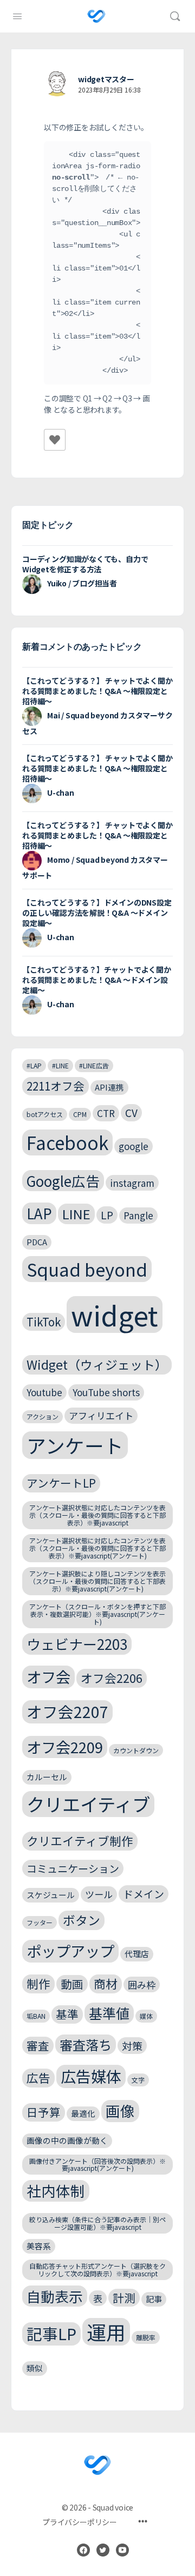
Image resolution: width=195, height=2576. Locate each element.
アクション (43, 1416)
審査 (38, 2045)
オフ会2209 (65, 1747)
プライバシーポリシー (80, 2522)
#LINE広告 (94, 1065)
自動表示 (55, 2296)
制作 (38, 1983)
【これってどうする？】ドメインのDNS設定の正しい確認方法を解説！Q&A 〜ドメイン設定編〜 (97, 913)
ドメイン (144, 1894)
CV (131, 1112)
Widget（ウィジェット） (97, 1365)
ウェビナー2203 (77, 1644)
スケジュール (51, 1895)
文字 (138, 2080)
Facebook (67, 1142)
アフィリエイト (101, 1415)
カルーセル (47, 1777)
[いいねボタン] (55, 440)
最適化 (83, 2113)
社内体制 (56, 2191)
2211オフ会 (56, 1086)
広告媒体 (91, 2076)
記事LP (51, 2333)
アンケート (75, 1445)
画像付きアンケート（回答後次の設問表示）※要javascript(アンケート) (97, 2165)
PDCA (37, 1242)
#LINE (60, 1065)
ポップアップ (70, 1951)
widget (115, 1315)
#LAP (34, 1065)
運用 (106, 2332)
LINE (76, 1214)
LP (107, 1215)
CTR (106, 1113)
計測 (124, 2297)
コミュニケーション (73, 1868)
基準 (67, 2014)
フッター (40, 1922)
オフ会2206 (112, 1678)
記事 (154, 2299)
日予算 (44, 2112)
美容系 (39, 2246)
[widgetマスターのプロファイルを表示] (57, 84)
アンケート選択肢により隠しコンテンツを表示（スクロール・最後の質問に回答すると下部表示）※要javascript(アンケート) (97, 1581)
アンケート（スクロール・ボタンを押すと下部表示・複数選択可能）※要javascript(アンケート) (97, 1614)
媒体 (146, 2016)
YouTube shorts (106, 1392)
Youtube (44, 1392)
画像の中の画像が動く (67, 2140)
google (134, 1146)
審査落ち (86, 2045)
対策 (132, 2046)
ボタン (82, 1920)
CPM (80, 1114)
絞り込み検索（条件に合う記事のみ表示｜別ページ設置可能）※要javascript (97, 2223)
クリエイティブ (88, 1804)
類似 (35, 2368)
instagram (132, 1183)
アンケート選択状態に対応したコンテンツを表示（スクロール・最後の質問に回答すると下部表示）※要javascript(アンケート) (97, 1548)
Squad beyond (87, 1269)
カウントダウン (136, 1750)
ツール (99, 1894)
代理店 (137, 1954)
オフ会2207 (67, 1711)
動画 (72, 1984)
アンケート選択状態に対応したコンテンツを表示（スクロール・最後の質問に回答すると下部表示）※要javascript (97, 1515)
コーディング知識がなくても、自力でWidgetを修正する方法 (85, 564)
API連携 (109, 1087)
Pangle (138, 1215)
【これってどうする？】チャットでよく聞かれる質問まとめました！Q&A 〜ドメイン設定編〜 (97, 980)
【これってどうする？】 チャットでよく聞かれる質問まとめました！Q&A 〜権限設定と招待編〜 (97, 691)
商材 (106, 1983)
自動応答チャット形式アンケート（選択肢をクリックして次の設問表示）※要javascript (97, 2270)
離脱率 (146, 2337)
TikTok (44, 1322)
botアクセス (45, 1114)
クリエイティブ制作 (80, 1841)
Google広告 (63, 1181)
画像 (120, 2111)
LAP (39, 1213)
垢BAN (36, 2016)
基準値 (109, 2013)
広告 (38, 2078)
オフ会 (48, 1676)
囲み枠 (142, 1984)
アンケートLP (61, 1483)
